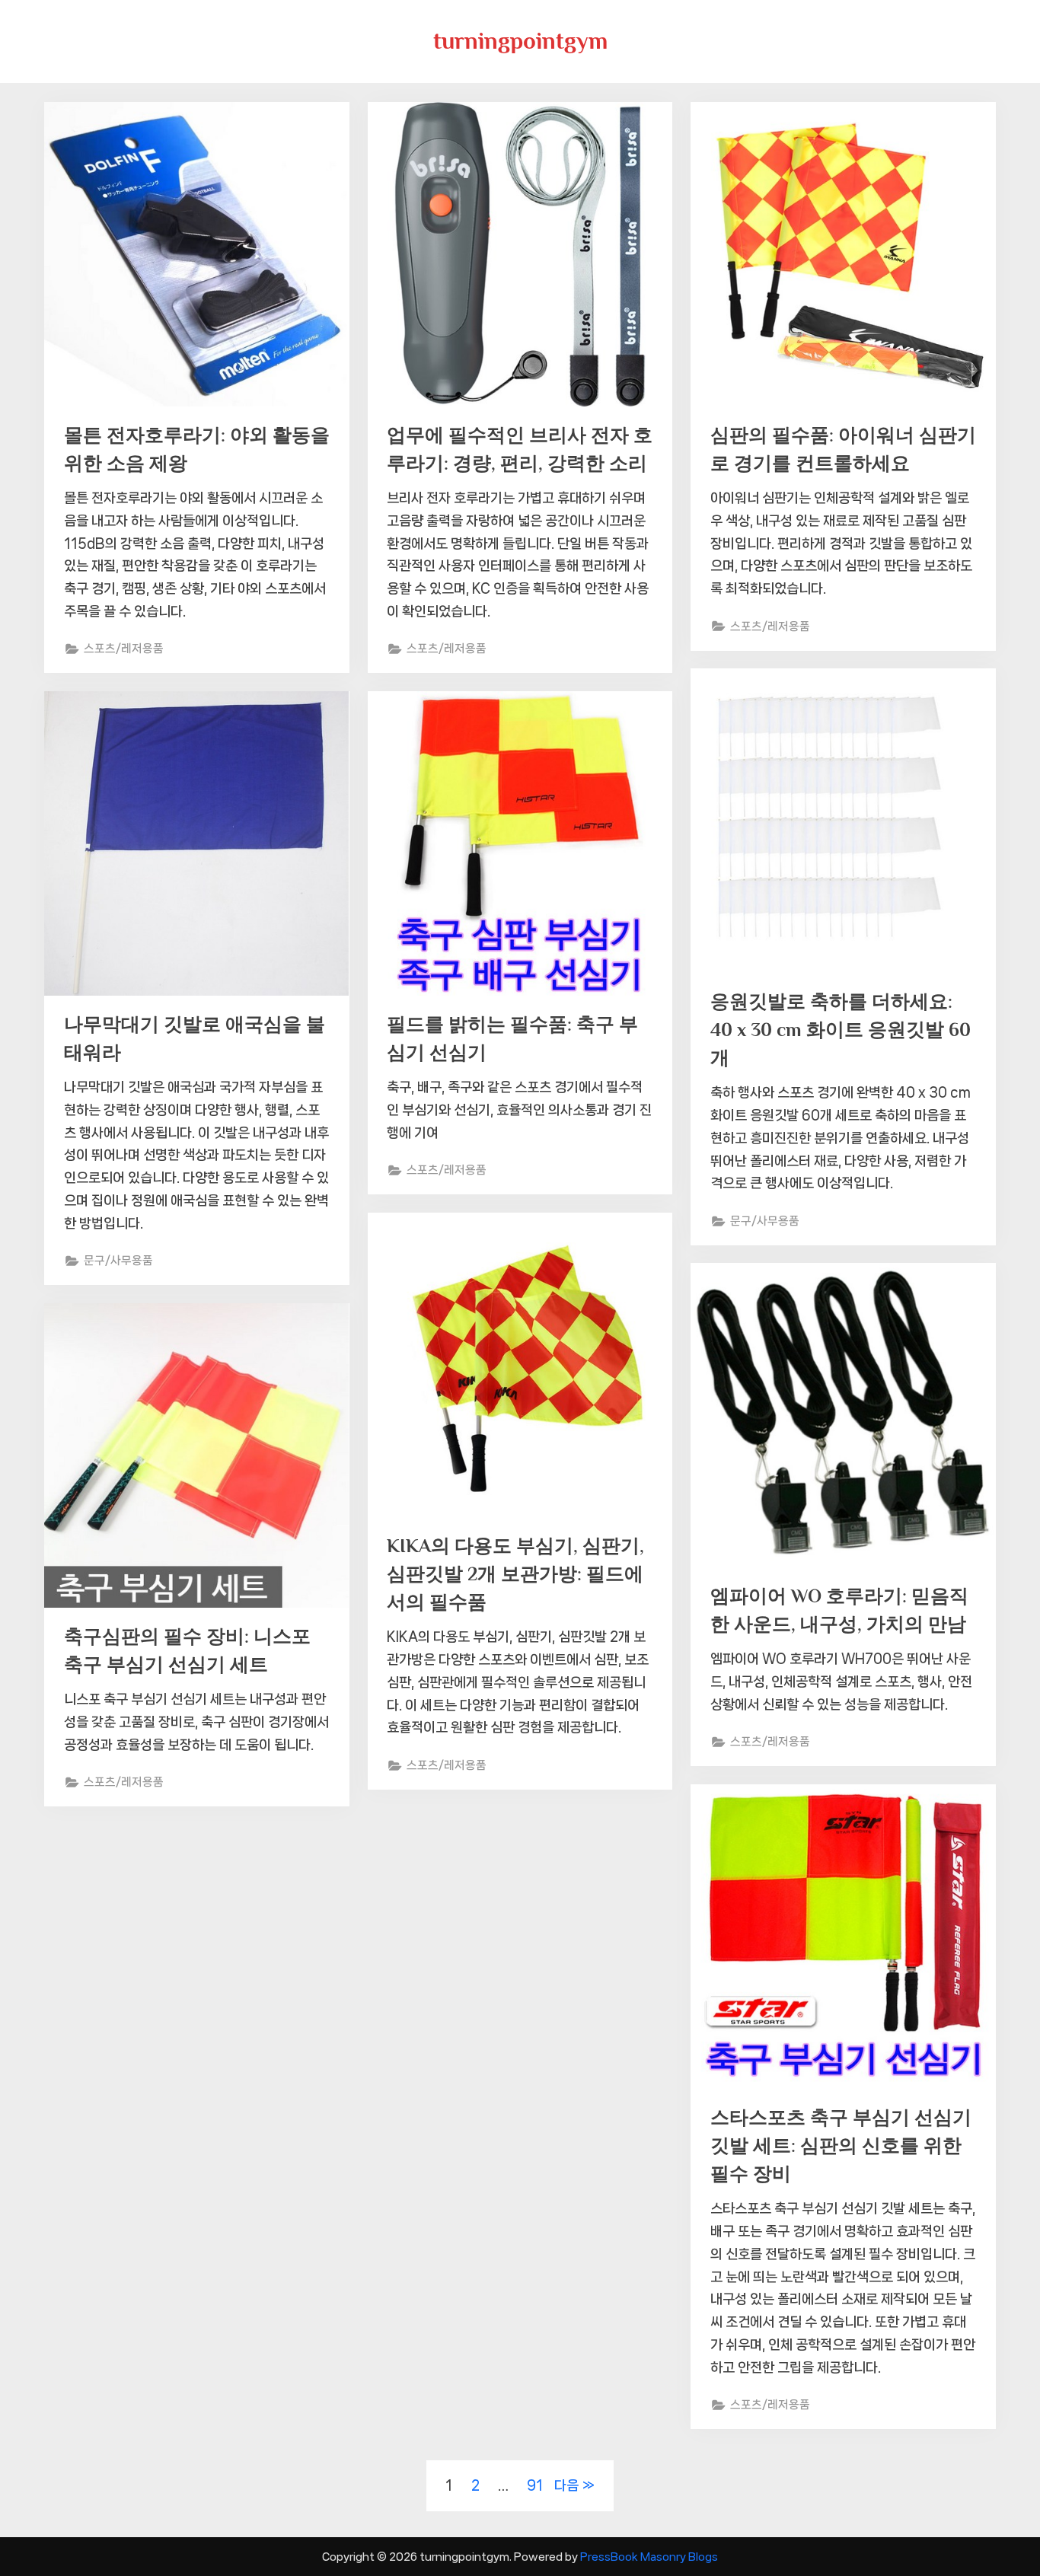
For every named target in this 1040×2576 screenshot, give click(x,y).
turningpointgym (520, 41)
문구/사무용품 (765, 1221)
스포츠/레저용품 (124, 649)
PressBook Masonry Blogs (649, 2557)
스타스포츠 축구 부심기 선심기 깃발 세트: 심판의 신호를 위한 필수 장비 (841, 2146)
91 (535, 2485)
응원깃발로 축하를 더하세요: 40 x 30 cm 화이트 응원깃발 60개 (841, 1030)
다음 (566, 2485)
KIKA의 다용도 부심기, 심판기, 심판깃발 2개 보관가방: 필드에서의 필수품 (515, 1574)
